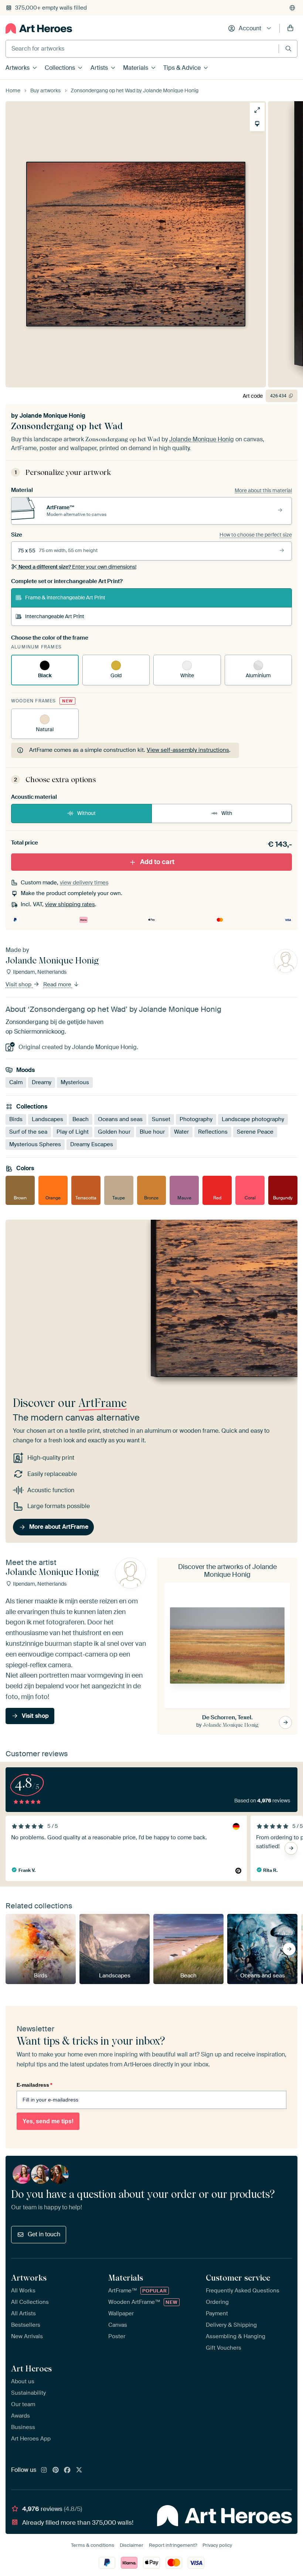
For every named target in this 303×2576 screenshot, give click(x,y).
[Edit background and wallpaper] (257, 124)
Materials (136, 68)
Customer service (238, 2278)
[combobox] (142, 49)
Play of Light (73, 1131)
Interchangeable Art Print (55, 616)
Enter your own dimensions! (77, 567)
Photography (196, 1119)
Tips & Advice (182, 68)
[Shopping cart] (290, 28)
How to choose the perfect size (256, 535)
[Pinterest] (56, 2470)
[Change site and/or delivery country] (292, 8)
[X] (79, 2470)
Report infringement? (173, 2545)
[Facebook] (67, 2470)
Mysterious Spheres (35, 1144)
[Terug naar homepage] (39, 28)
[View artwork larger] (257, 110)
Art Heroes (31, 2368)
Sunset (161, 1119)
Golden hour (114, 1131)
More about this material (263, 490)
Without (86, 813)
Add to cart (157, 861)
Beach (81, 1119)
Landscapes (47, 1119)
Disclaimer (132, 2545)
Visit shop (19, 984)
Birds (16, 1119)
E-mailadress (34, 2085)
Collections (60, 68)
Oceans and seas (120, 1119)
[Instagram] (44, 2470)
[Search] (288, 49)
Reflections (213, 1131)
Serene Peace (255, 1131)
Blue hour (152, 1131)
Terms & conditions (93, 2545)
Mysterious (75, 1082)
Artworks (18, 68)
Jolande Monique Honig (52, 416)
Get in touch (44, 2234)
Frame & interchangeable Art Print (65, 597)
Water (181, 1131)
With (227, 813)
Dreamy (42, 1082)
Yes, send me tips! (48, 2121)
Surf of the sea (28, 1131)
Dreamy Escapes (92, 1144)
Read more (58, 984)
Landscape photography (253, 1119)
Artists (99, 68)
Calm (16, 1082)
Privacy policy (217, 2545)
